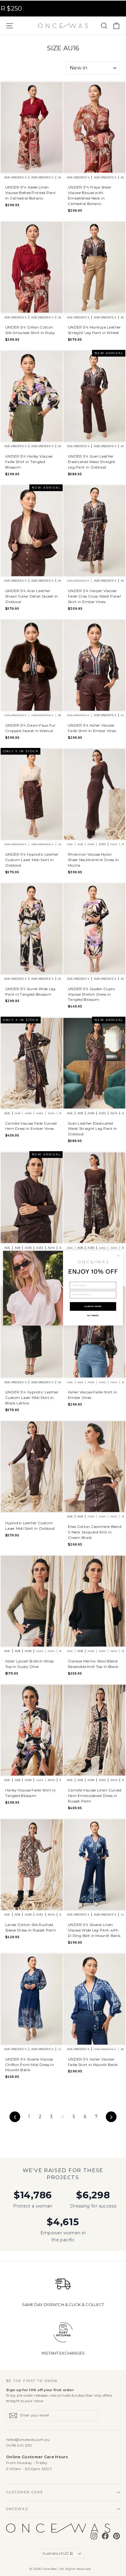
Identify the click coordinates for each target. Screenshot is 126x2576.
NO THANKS (93, 1315)
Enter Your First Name (84, 1279)
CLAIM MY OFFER (93, 1306)
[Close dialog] (118, 1256)
